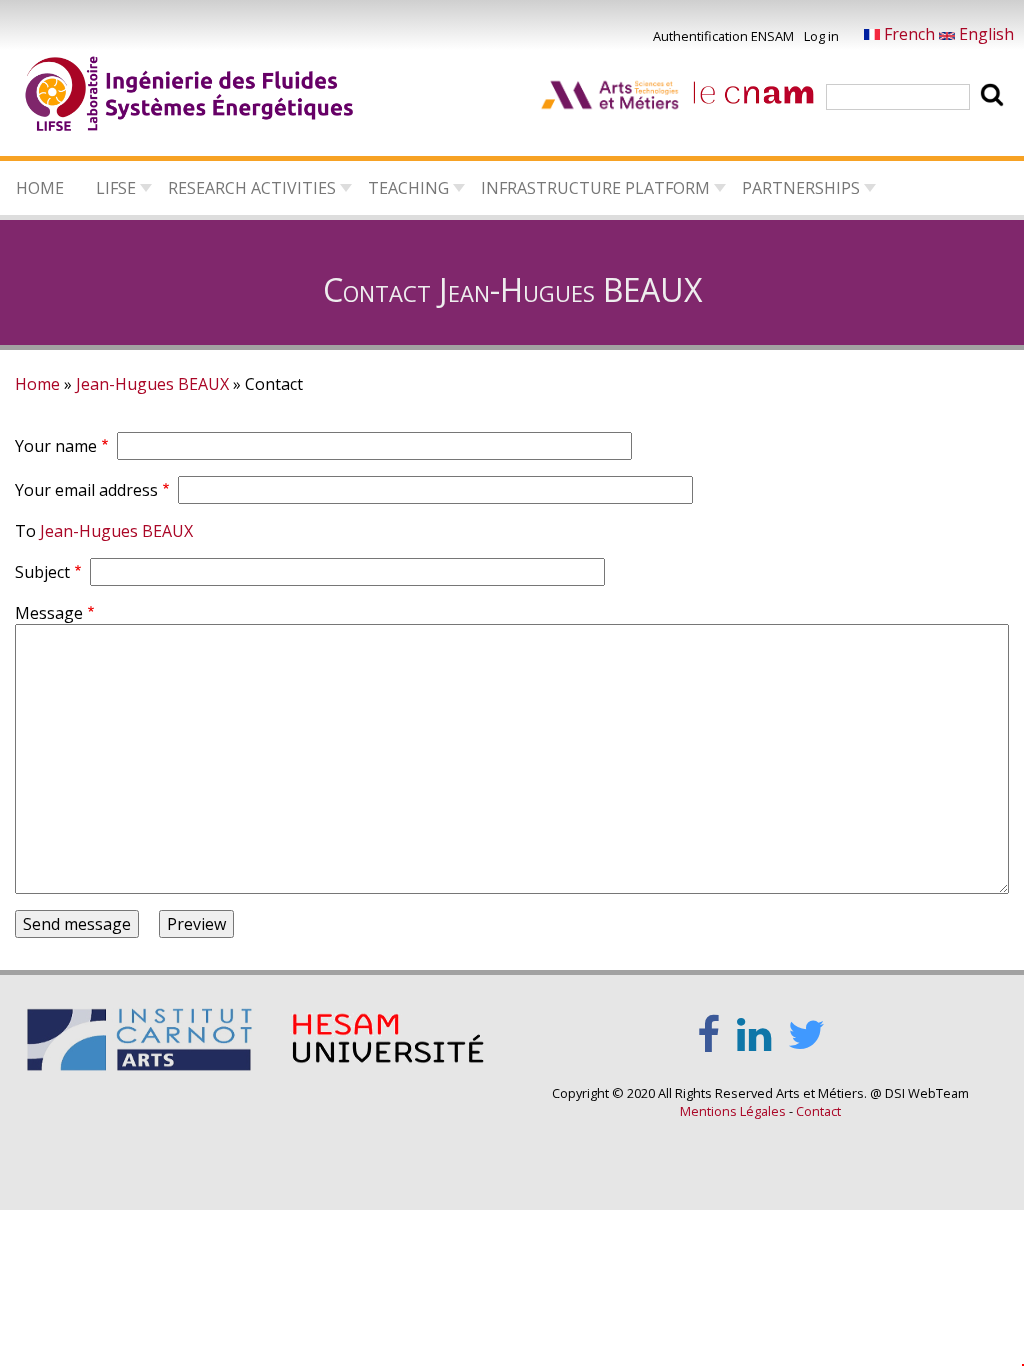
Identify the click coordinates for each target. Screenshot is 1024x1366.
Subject (42, 572)
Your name (56, 446)
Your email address (86, 490)
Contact (818, 1111)
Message (49, 613)
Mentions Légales (733, 1111)
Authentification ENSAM (723, 36)
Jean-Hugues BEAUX (152, 384)
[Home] (190, 97)
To (25, 531)
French (909, 34)
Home (40, 188)
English (984, 34)
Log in (821, 36)
